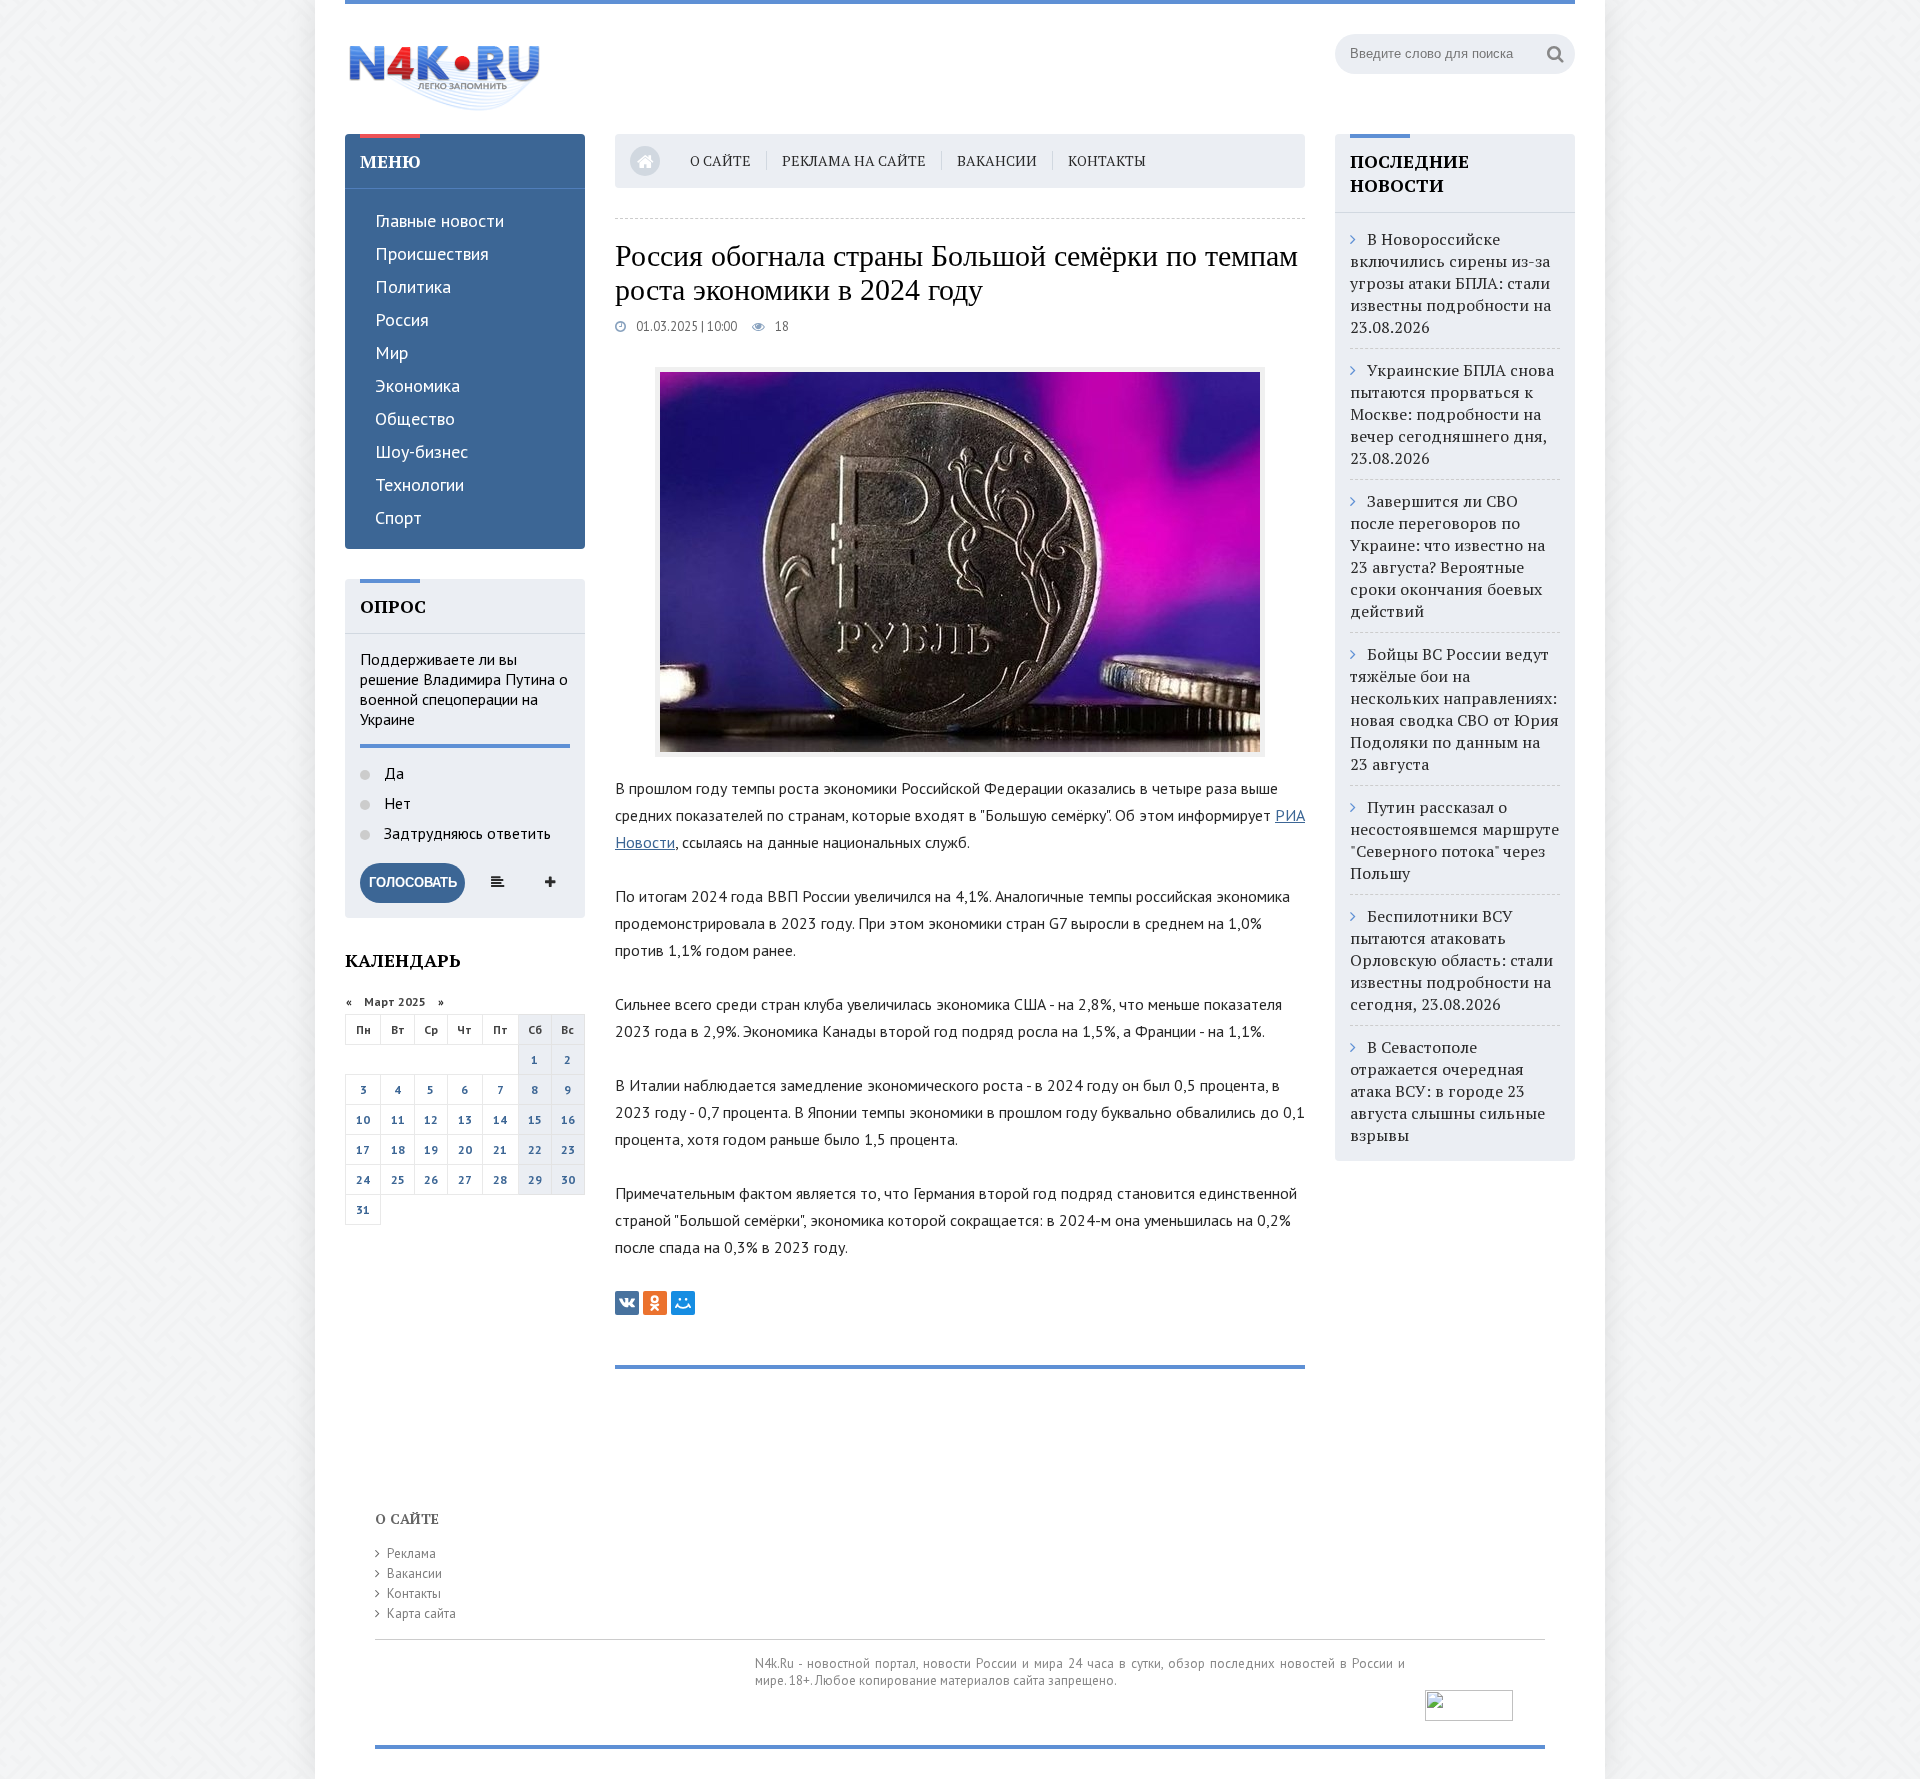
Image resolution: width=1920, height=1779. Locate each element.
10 (363, 1119)
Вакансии (997, 160)
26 (431, 1179)
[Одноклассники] (655, 1303)
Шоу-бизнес (421, 451)
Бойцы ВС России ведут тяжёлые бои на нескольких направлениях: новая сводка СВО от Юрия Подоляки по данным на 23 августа (1454, 709)
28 (500, 1179)
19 (431, 1149)
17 (363, 1149)
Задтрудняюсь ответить (465, 833)
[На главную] (445, 69)
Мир (391, 352)
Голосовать (413, 882)
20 (465, 1149)
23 (568, 1149)
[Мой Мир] (683, 1303)
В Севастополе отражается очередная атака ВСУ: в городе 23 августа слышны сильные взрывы (1447, 1091)
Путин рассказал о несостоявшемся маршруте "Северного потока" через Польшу (1454, 840)
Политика (413, 286)
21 (500, 1149)
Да (392, 773)
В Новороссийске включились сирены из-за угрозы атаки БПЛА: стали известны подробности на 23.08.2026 (1450, 283)
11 (398, 1119)
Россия (402, 319)
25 (398, 1179)
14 (500, 1119)
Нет (395, 803)
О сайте (720, 160)
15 (535, 1119)
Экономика (417, 385)
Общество (415, 418)
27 (465, 1179)
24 (363, 1179)
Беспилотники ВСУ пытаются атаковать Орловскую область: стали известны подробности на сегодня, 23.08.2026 (1451, 960)
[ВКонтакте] (627, 1303)
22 (535, 1149)
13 (465, 1119)
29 (535, 1179)
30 (568, 1179)
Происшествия (432, 253)
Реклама (411, 1553)
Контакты (1107, 160)
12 (431, 1119)
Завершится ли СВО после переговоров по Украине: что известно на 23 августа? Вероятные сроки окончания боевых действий (1447, 556)
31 (363, 1209)
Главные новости (439, 220)
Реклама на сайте (854, 160)
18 (398, 1149)
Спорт (398, 517)
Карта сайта (421, 1613)
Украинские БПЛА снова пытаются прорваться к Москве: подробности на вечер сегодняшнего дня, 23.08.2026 (1452, 414)
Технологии (419, 484)
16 (568, 1119)
